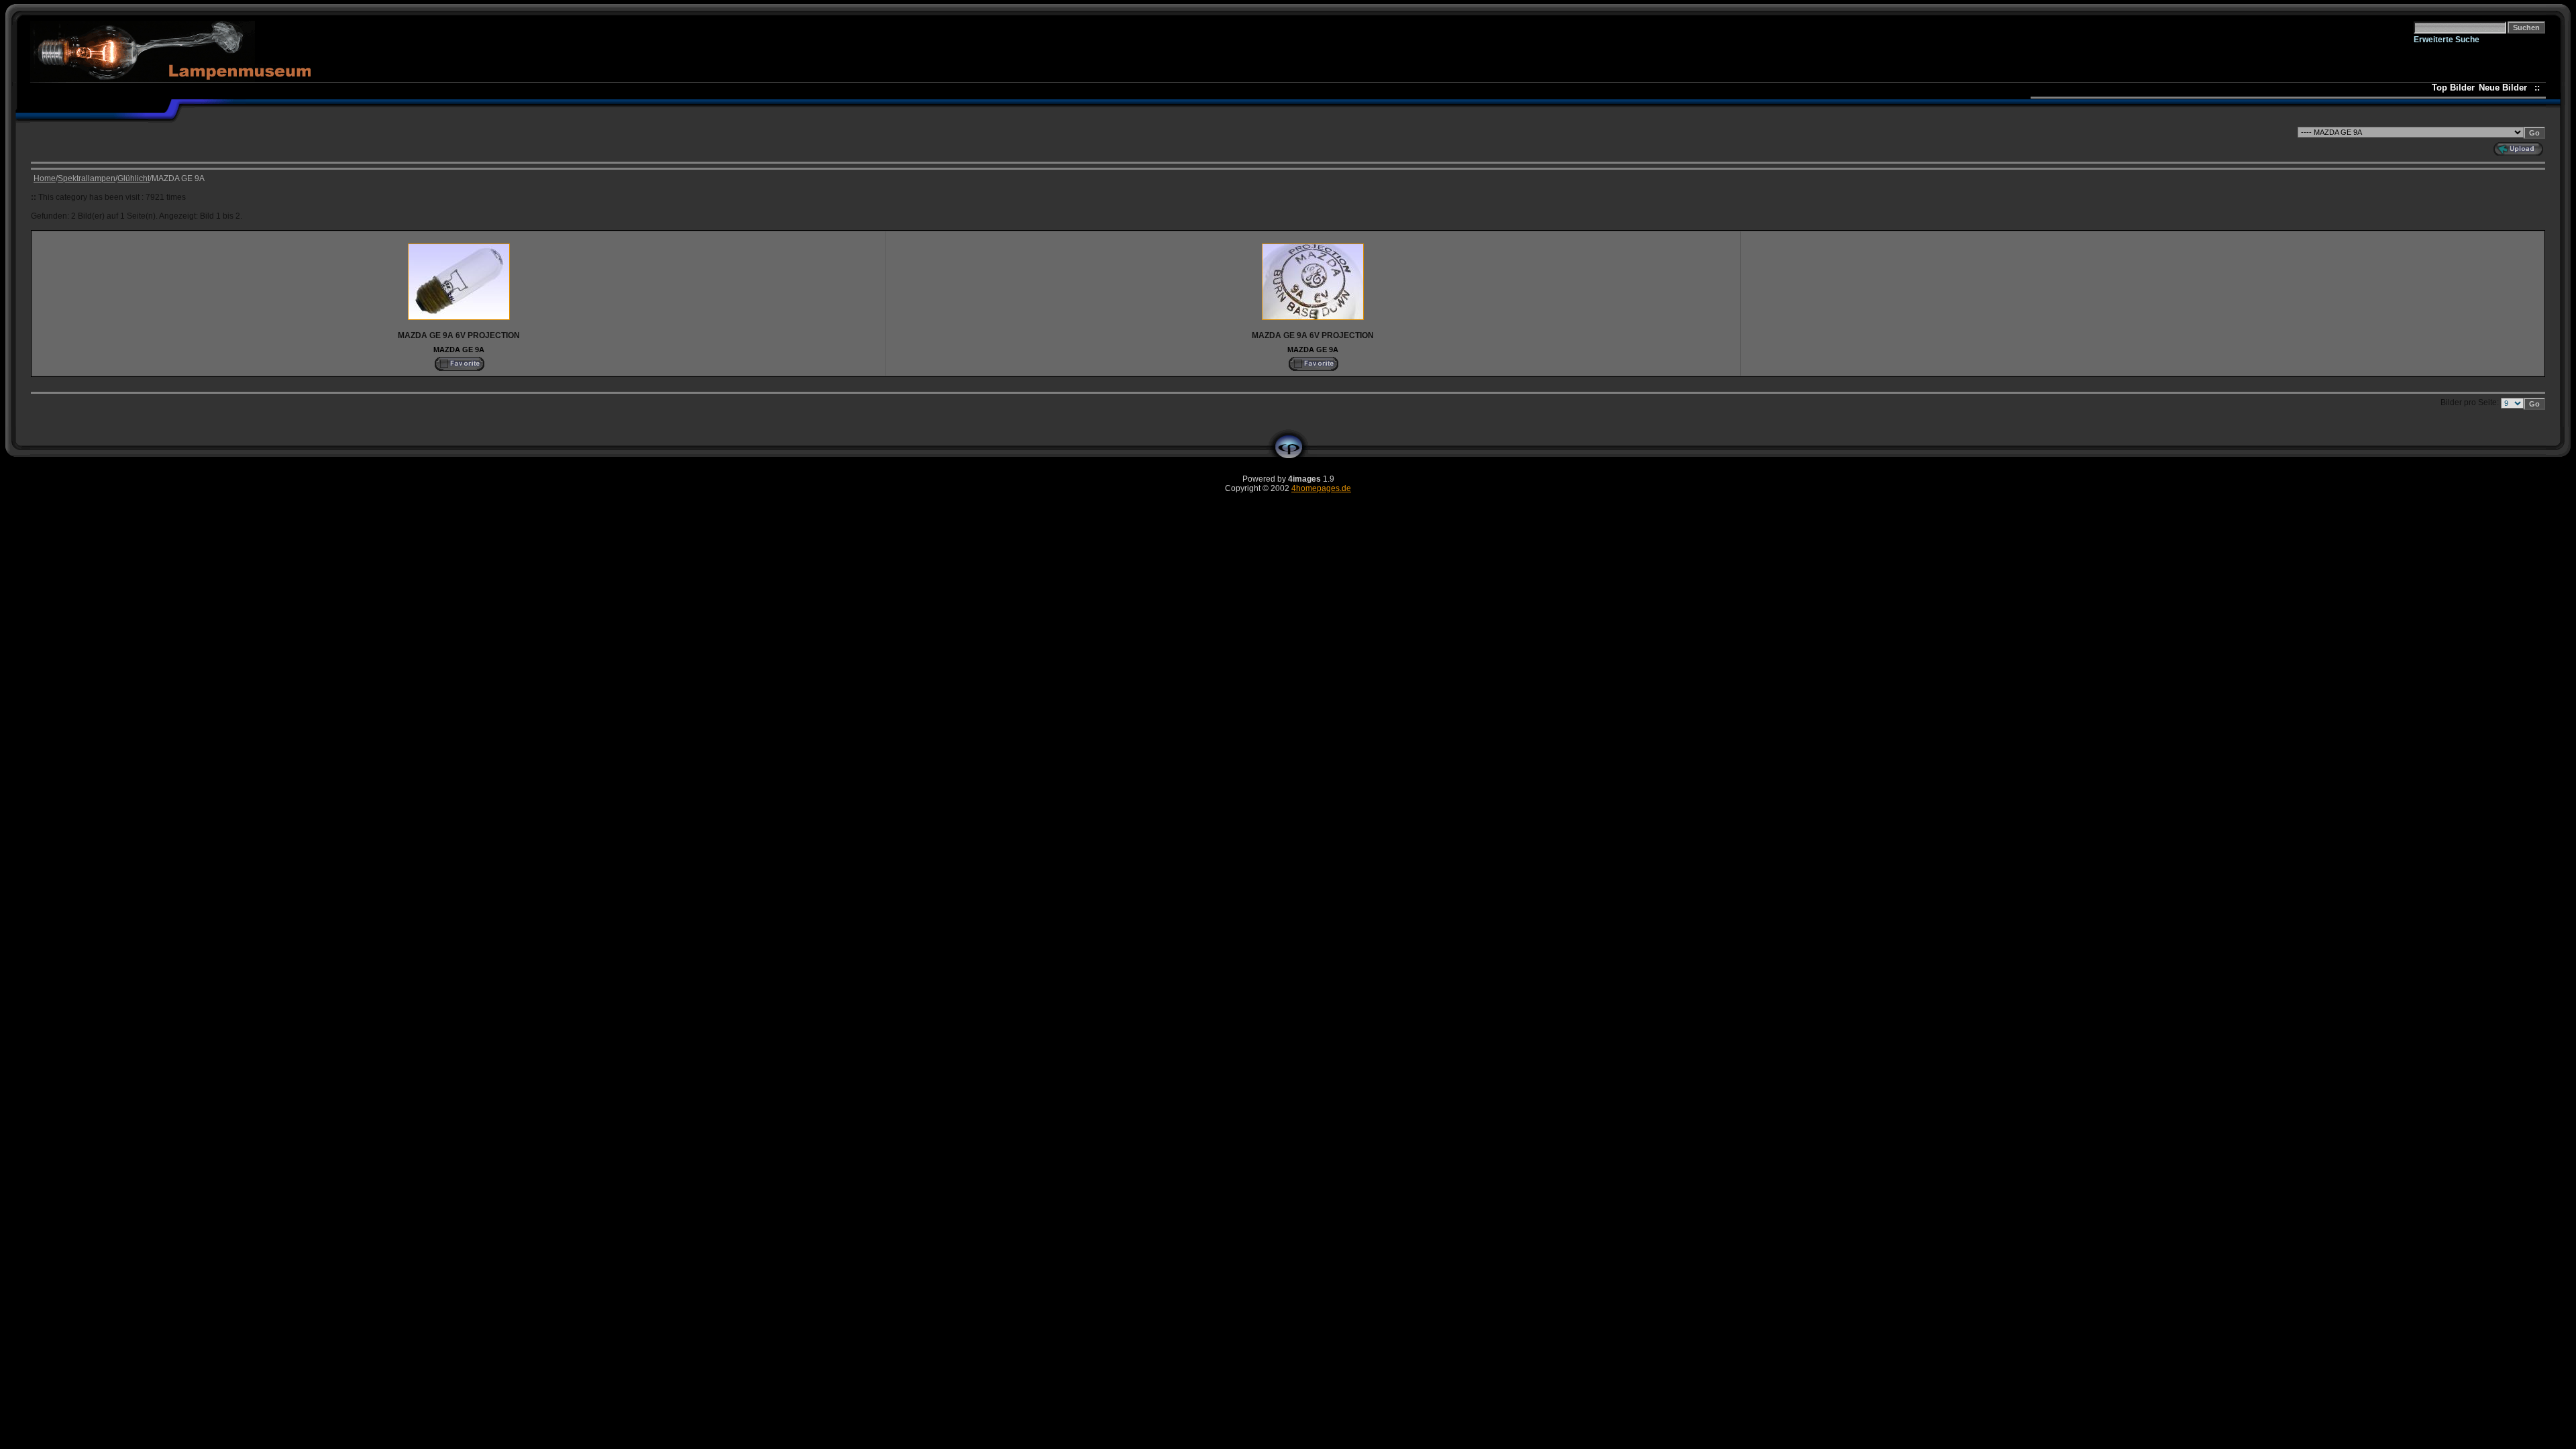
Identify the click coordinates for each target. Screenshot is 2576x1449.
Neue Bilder (2506, 88)
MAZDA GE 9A (459, 350)
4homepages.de (1321, 488)
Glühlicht (133, 178)
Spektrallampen (87, 178)
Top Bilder (2453, 88)
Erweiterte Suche (2447, 40)
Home (45, 178)
